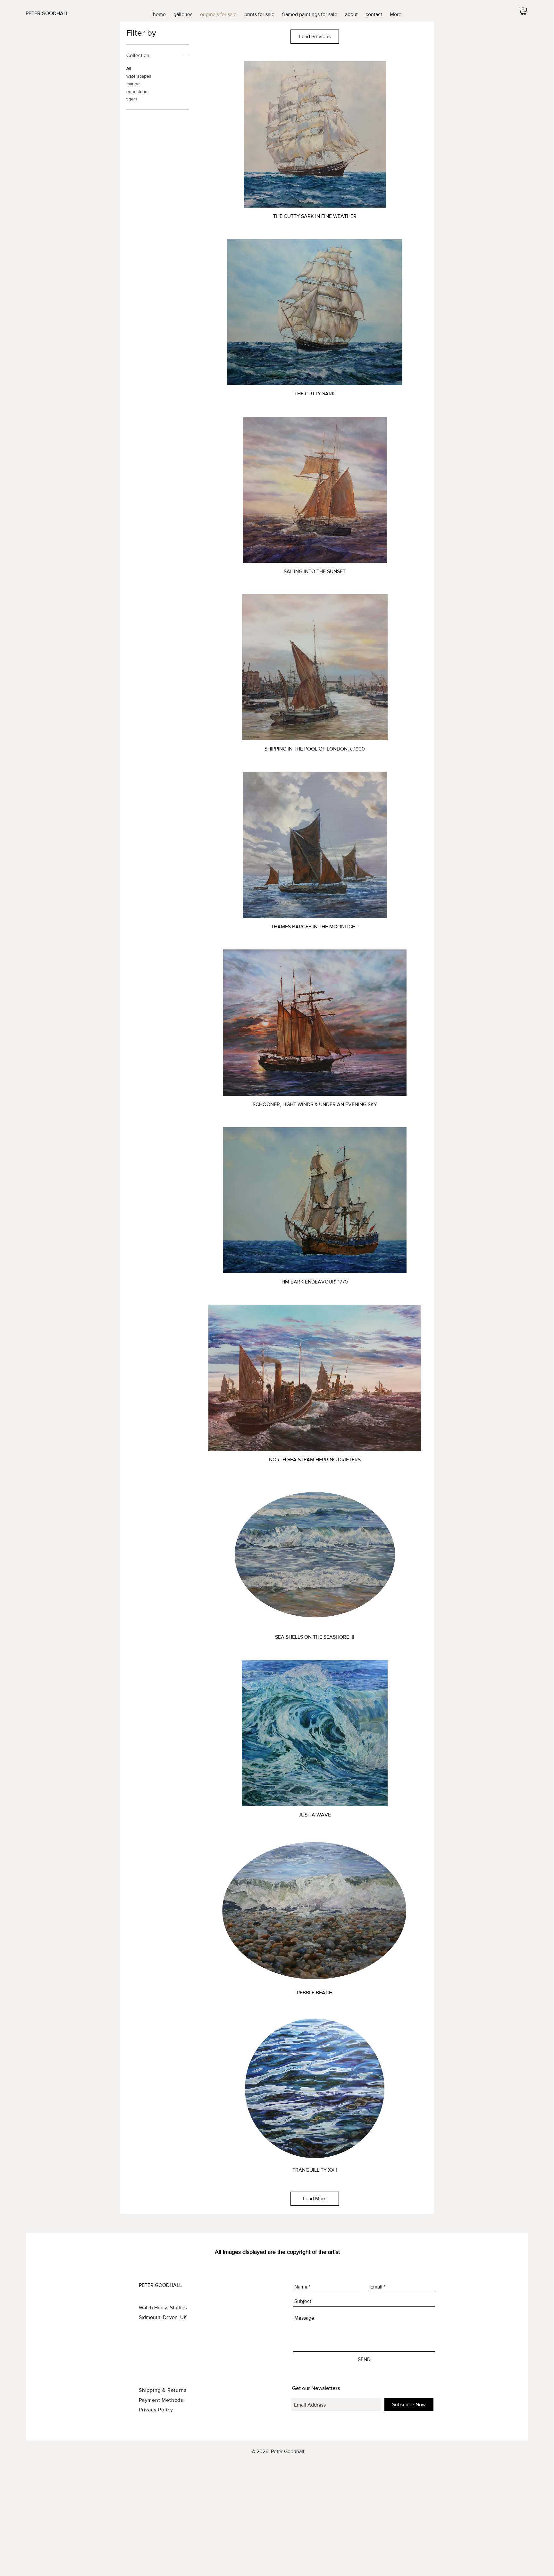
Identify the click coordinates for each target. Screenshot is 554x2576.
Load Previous (315, 36)
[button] (523, 11)
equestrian (137, 91)
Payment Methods (161, 2400)
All (129, 68)
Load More (315, 2198)
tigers (132, 99)
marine (133, 84)
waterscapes (139, 76)
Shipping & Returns (163, 2390)
